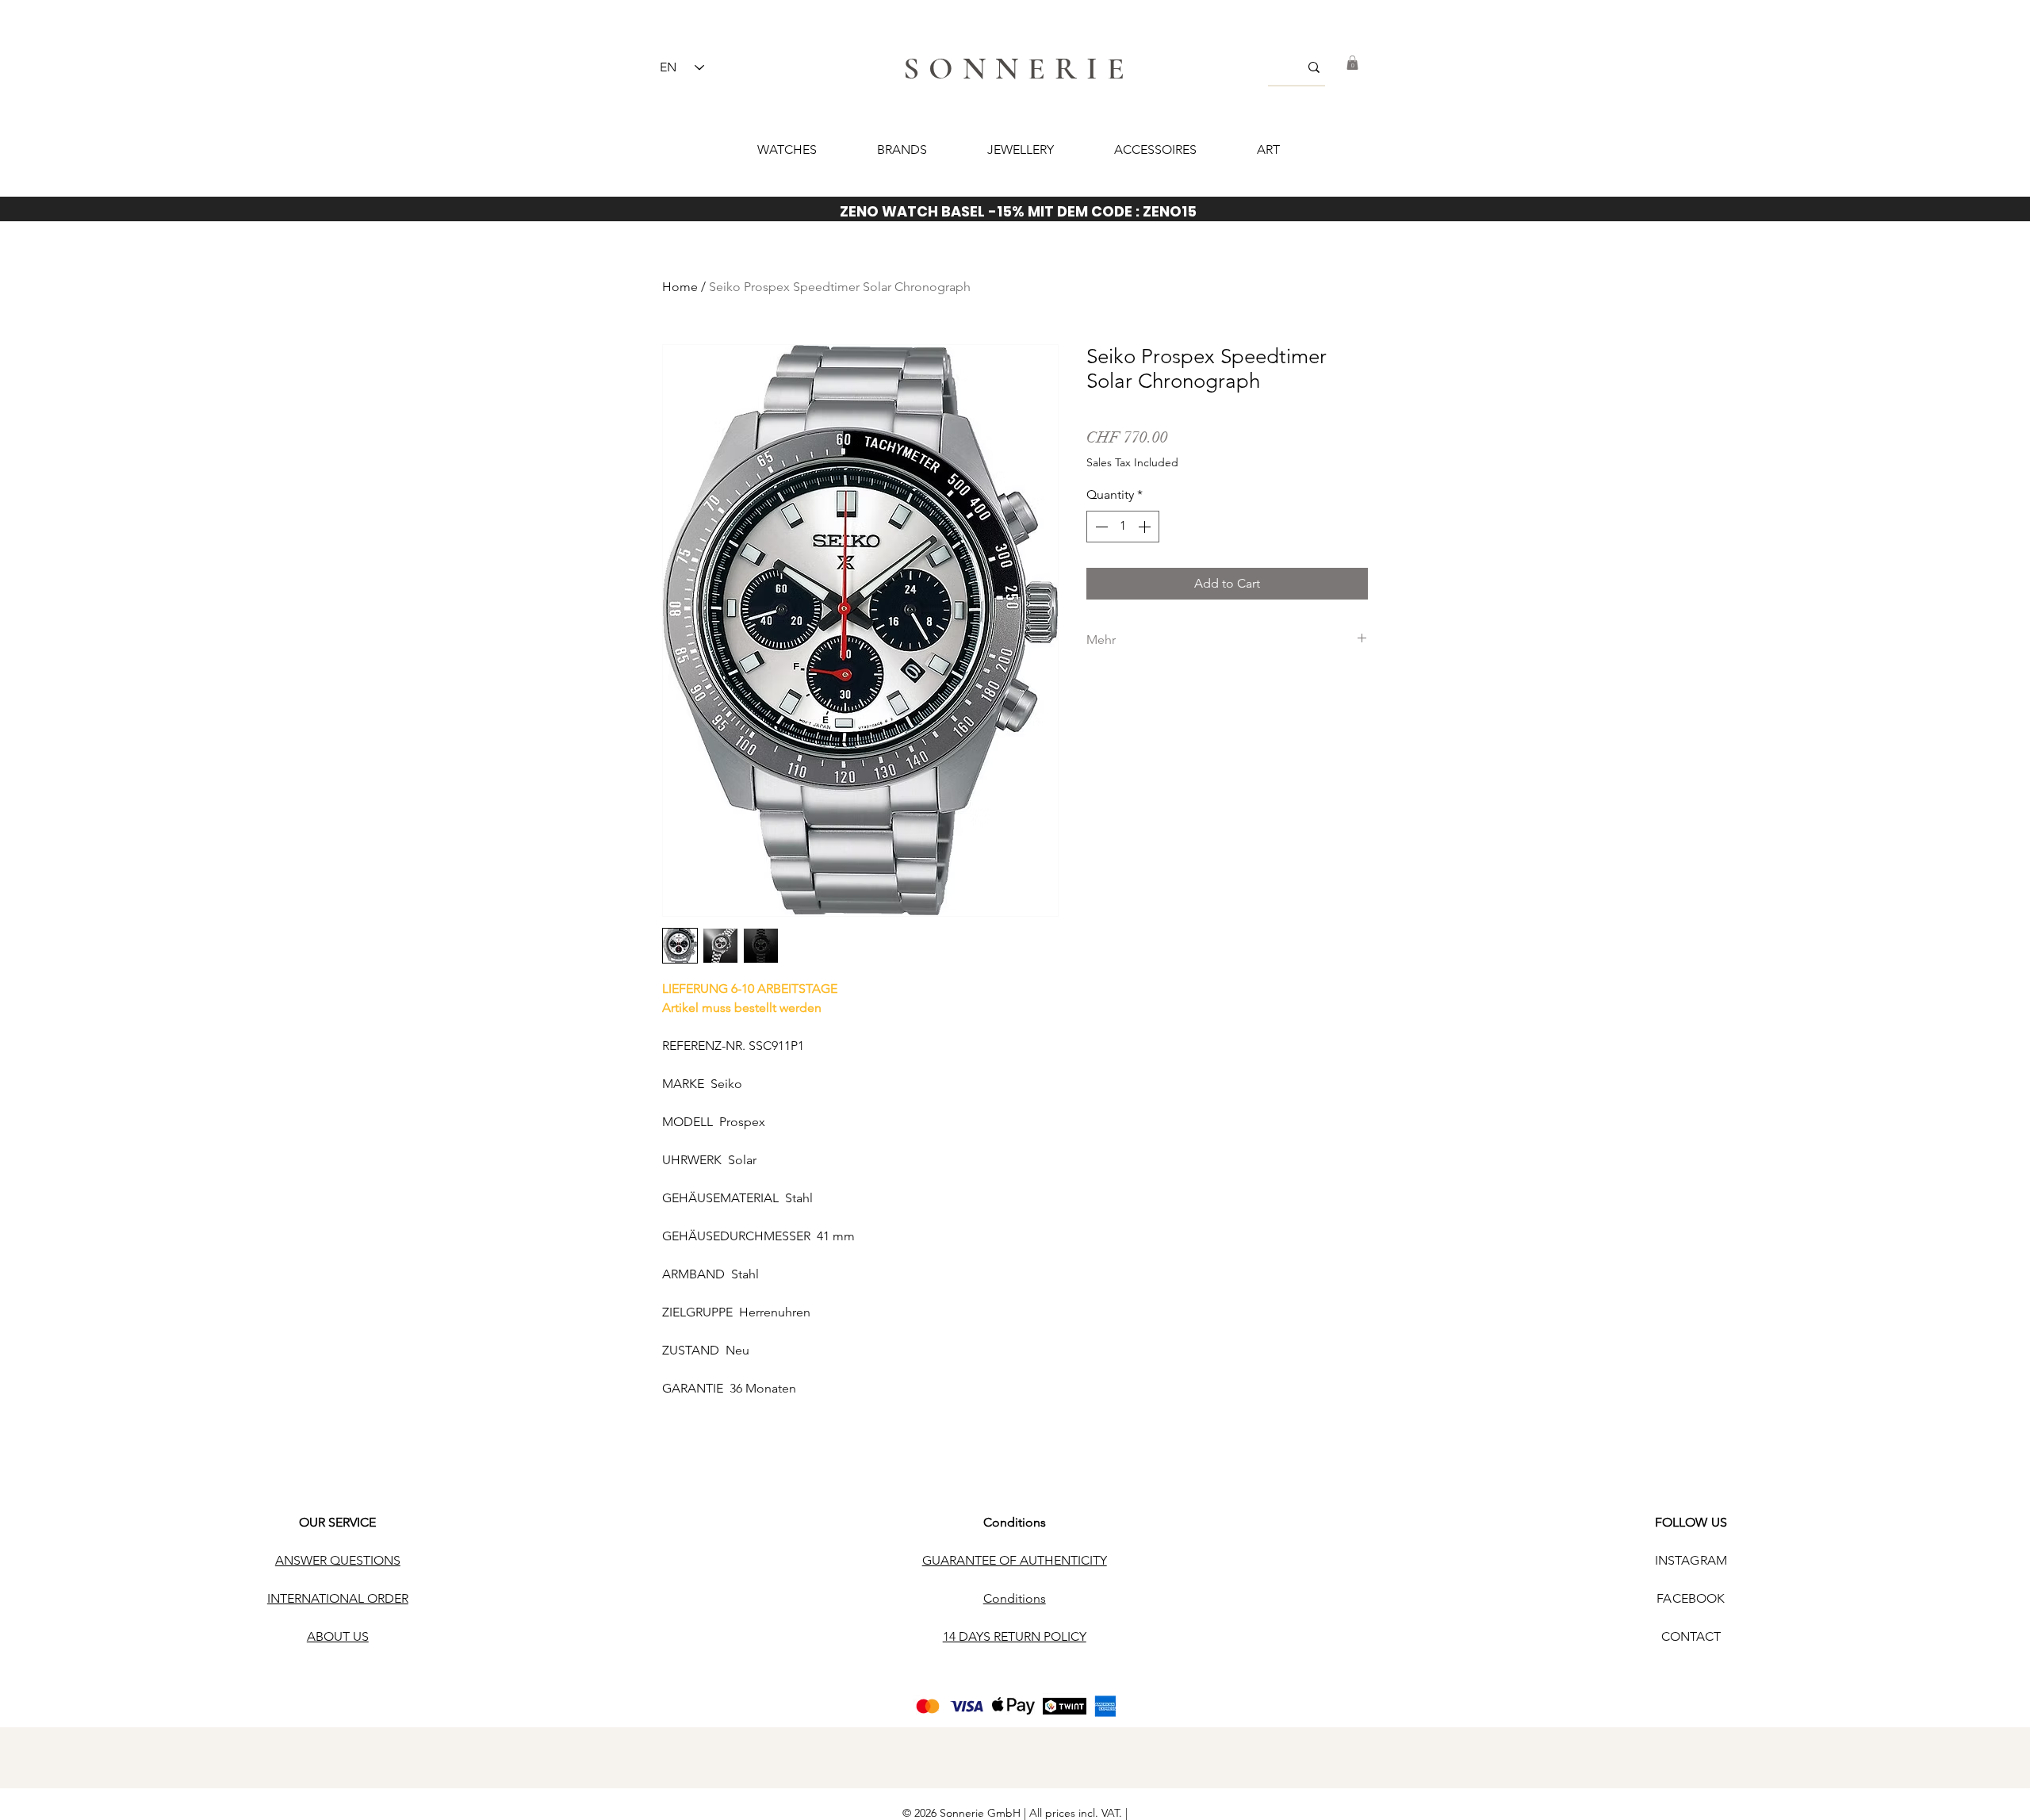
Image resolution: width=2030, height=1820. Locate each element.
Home (680, 287)
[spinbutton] (1123, 527)
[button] (1352, 63)
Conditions (1015, 1522)
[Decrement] (1100, 527)
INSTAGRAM (1691, 1560)
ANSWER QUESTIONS (338, 1560)
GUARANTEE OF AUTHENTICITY (1015, 1560)
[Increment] (1146, 527)
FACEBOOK (1691, 1598)
